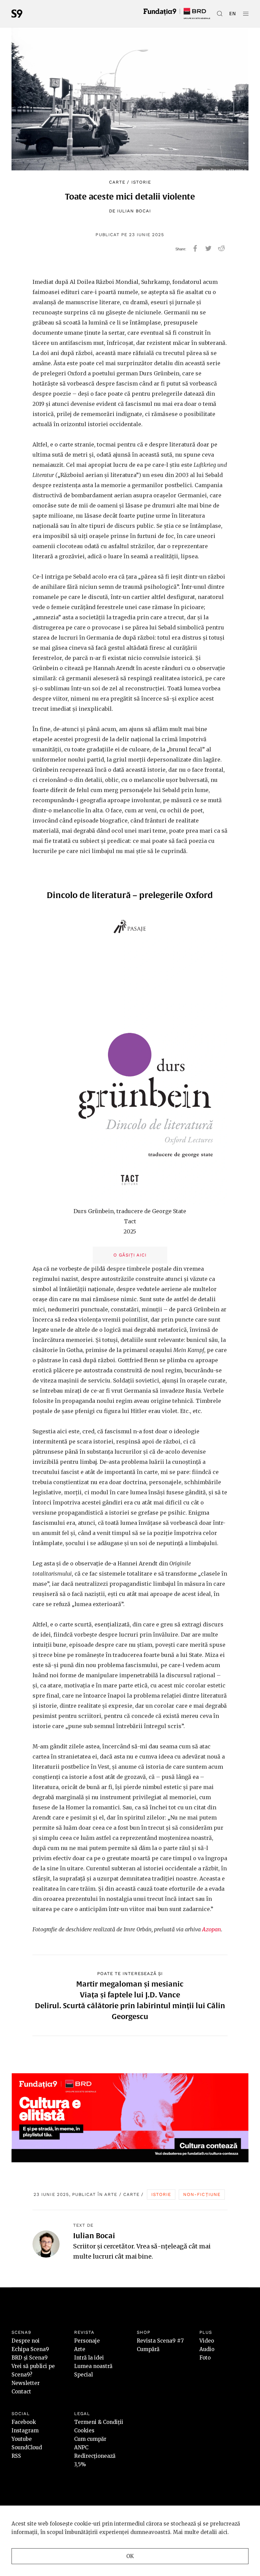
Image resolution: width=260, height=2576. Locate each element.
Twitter (208, 248)
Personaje (87, 2341)
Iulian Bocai (134, 211)
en (233, 14)
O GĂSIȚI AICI (130, 1255)
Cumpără (148, 2349)
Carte (117, 182)
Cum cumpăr (90, 2439)
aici (223, 2532)
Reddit (222, 248)
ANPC (81, 2447)
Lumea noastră (93, 2366)
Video (207, 2341)
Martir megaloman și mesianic (130, 1984)
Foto (205, 2358)
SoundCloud (27, 2447)
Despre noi (26, 2341)
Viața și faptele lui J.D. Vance (130, 1995)
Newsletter (26, 2383)
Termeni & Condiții (99, 2422)
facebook (195, 248)
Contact (21, 2392)
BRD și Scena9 (30, 2358)
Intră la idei (89, 2358)
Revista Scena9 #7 (160, 2341)
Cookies (84, 2430)
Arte (111, 2194)
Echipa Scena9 (30, 2349)
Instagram (25, 2430)
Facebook (24, 2422)
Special (83, 2375)
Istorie (141, 182)
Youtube (22, 2439)
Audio (207, 2349)
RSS (16, 2456)
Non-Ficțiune (202, 2194)
